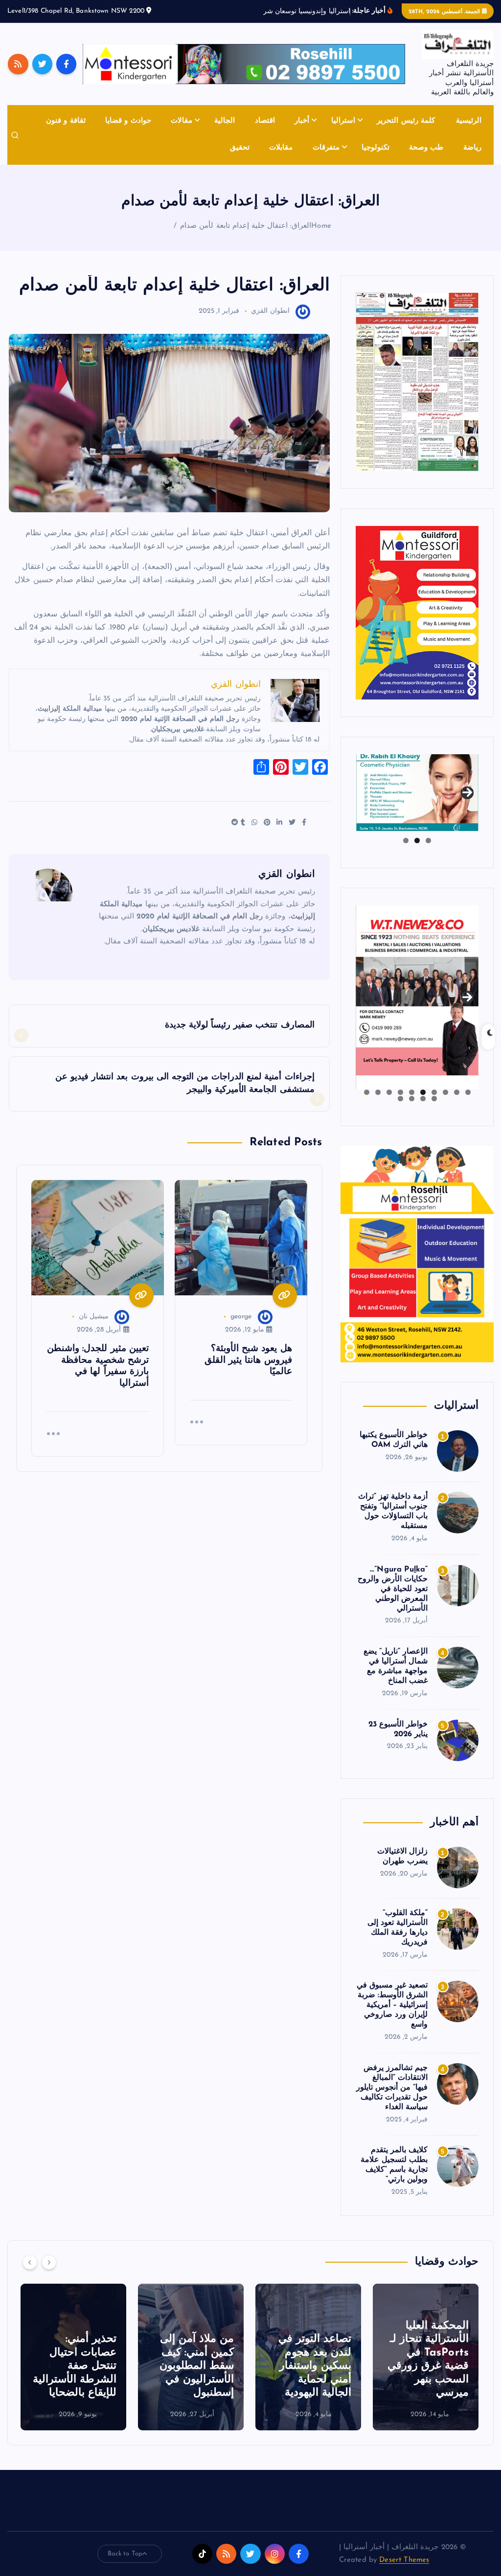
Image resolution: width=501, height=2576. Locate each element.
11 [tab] (433, 1099)
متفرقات (326, 148)
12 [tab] (423, 1099)
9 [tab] (378, 1092)
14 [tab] (400, 1099)
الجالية (225, 121)
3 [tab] (406, 840)
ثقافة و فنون (66, 121)
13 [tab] (411, 1099)
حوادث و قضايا (128, 121)
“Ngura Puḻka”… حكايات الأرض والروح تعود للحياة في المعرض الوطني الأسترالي (393, 1589)
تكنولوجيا (376, 148)
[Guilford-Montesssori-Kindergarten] (417, 612)
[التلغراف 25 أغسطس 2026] (417, 382)
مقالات (182, 121)
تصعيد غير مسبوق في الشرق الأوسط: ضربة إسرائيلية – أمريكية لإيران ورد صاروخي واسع (392, 2005)
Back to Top (125, 2554)
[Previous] (30, 2262)
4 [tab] (434, 1092)
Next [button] (467, 790)
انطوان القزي (270, 311)
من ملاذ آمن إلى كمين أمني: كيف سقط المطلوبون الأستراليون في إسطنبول (314, 2366)
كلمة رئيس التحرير (406, 121)
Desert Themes (404, 2560)
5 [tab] (423, 1092)
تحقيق (240, 148)
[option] (426, 2357)
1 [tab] (428, 840)
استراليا (343, 121)
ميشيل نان (94, 1317)
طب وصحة (426, 148)
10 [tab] (366, 1092)
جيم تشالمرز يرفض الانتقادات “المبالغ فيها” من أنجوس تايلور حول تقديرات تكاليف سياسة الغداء (392, 2088)
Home (321, 226)
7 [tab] (400, 1092)
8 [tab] (389, 1092)
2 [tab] (417, 840)
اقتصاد (265, 121)
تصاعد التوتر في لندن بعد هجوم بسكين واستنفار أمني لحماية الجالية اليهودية (432, 2366)
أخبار (302, 121)
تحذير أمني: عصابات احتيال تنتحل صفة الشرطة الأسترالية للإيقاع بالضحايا (192, 2366)
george (241, 1317)
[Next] (49, 2262)
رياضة (472, 148)
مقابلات (281, 148)
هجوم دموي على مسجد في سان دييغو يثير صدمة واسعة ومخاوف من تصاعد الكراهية (74, 2366)
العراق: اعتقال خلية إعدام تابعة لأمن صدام (246, 226)
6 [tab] (412, 1092)
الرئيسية (469, 121)
